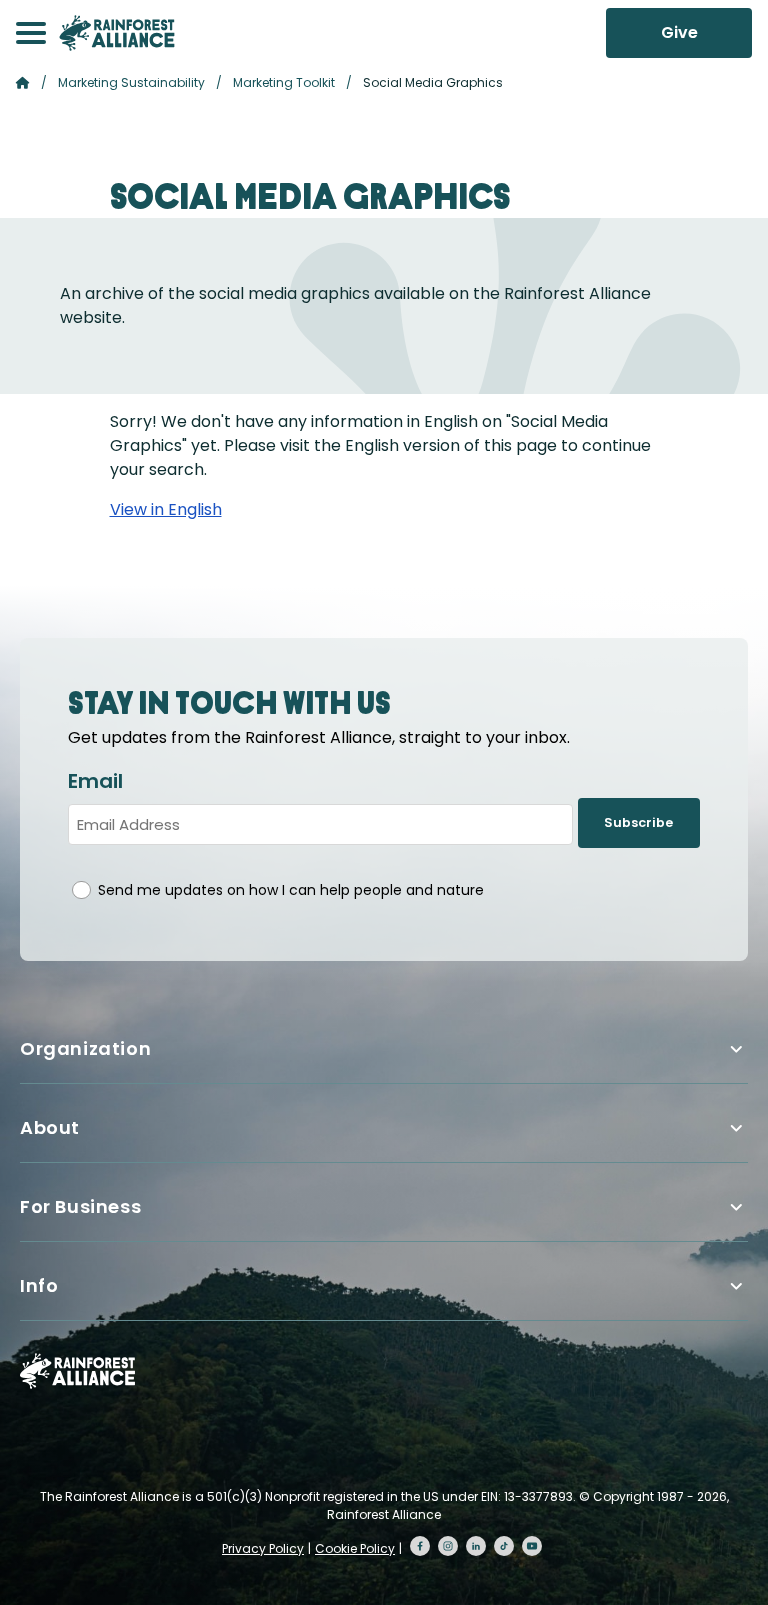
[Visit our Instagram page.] (448, 1546)
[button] (31, 33)
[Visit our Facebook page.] (420, 1546)
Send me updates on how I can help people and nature (291, 890)
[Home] (117, 33)
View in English (166, 509)
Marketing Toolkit (284, 82)
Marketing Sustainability (131, 82)
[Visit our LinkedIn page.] (476, 1546)
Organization (85, 1048)
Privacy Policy (263, 1548)
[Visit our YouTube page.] (532, 1546)
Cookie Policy (355, 1548)
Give (679, 32)
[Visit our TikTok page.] (504, 1546)
